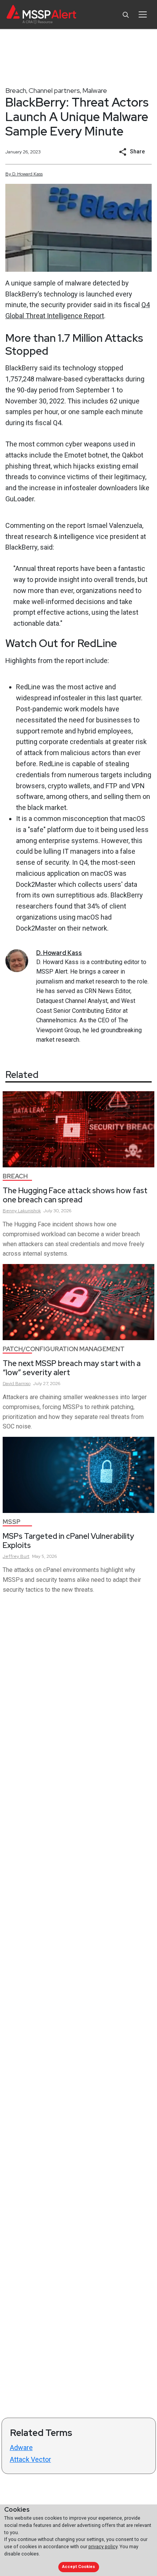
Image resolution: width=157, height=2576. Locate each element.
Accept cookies (78, 2567)
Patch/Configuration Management (64, 1349)
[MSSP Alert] (41, 15)
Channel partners (54, 90)
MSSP (12, 1522)
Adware (21, 2448)
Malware (95, 90)
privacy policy (103, 2547)
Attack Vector (30, 2459)
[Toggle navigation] (143, 14)
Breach (16, 90)
